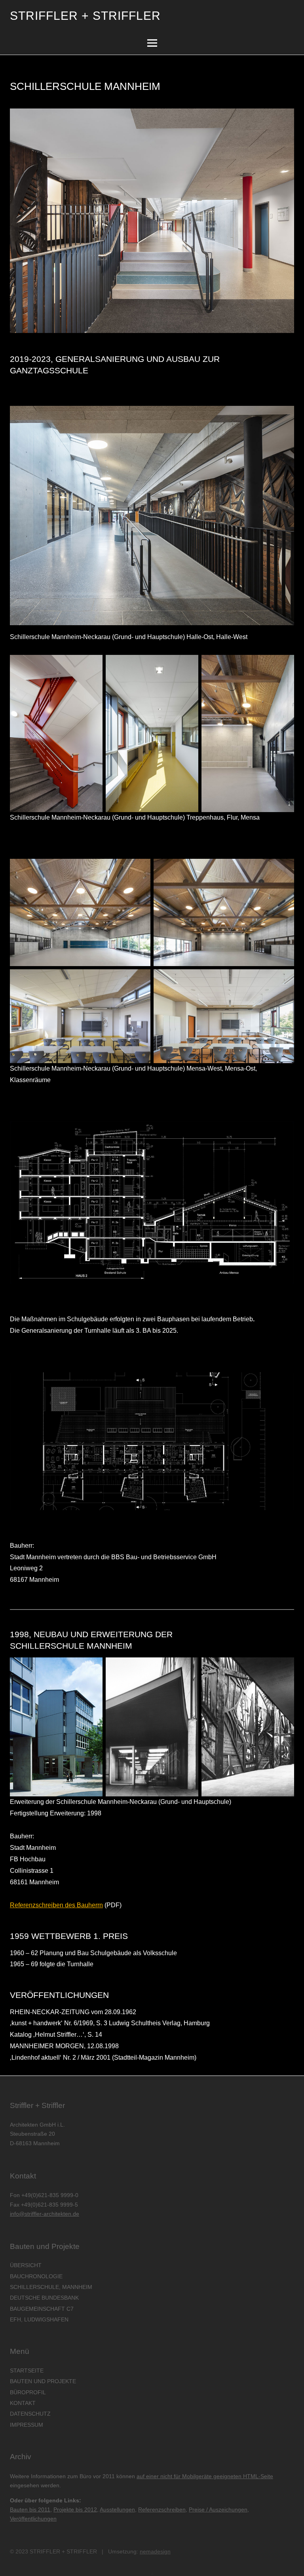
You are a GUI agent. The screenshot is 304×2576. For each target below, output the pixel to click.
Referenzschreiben (162, 2509)
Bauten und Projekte (43, 2381)
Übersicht (26, 2265)
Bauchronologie (36, 2276)
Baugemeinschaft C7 (42, 2309)
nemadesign (155, 2551)
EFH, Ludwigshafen (39, 2319)
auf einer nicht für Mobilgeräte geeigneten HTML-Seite (205, 2476)
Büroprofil (28, 2392)
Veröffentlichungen (33, 2519)
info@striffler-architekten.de (45, 2214)
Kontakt (23, 2403)
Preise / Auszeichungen (218, 2509)
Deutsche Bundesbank (44, 2298)
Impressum (27, 2425)
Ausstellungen (117, 2509)
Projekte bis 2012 (75, 2509)
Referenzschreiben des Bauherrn (56, 1905)
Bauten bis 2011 (30, 2509)
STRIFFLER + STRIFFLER (85, 16)
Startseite (27, 2371)
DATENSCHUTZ (30, 2414)
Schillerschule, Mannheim (51, 2287)
